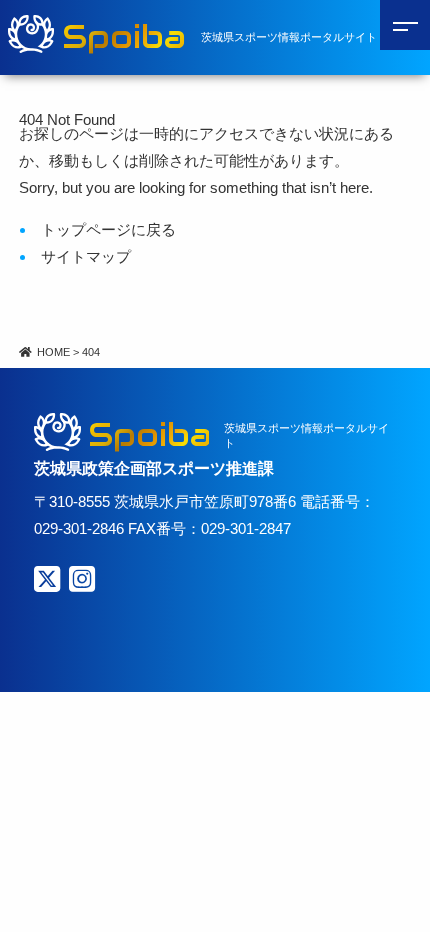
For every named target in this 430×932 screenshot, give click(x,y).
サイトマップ (86, 256)
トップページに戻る (108, 229)
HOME (53, 352)
